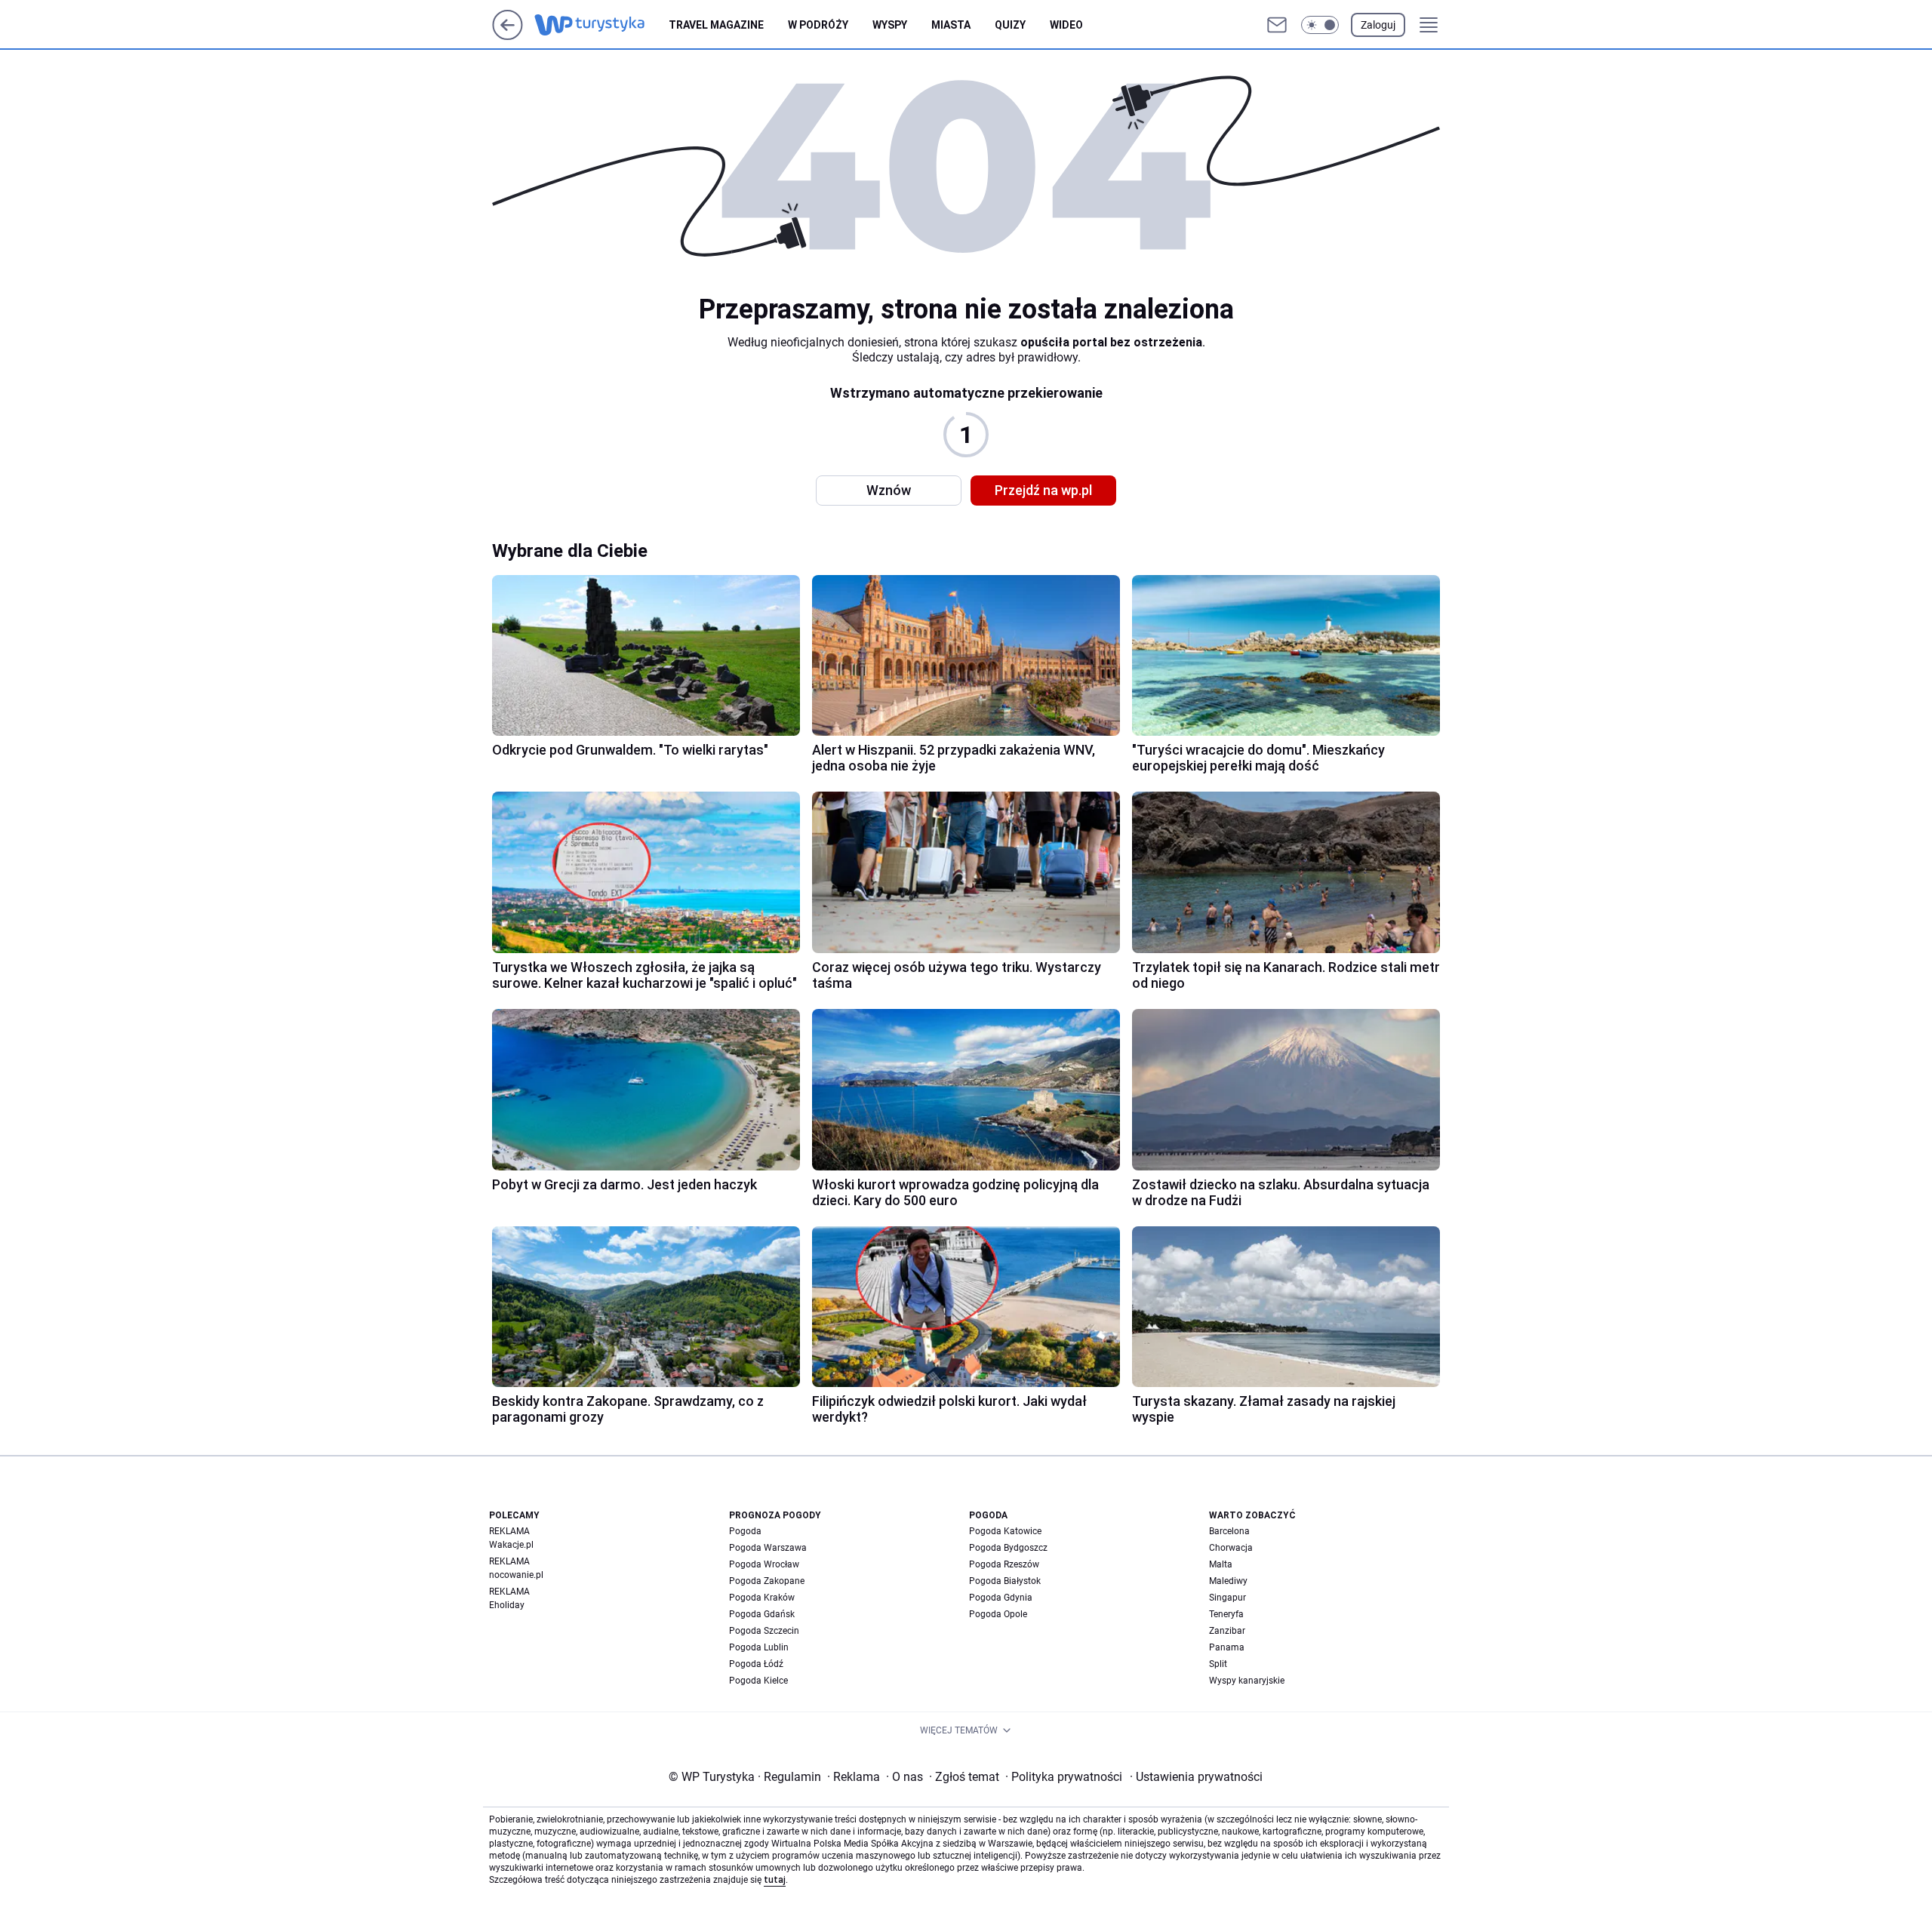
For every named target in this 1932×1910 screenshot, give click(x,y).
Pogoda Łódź (756, 1664)
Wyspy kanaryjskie (1247, 1681)
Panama (1227, 1647)
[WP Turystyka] (601, 25)
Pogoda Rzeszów (1004, 1564)
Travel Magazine (716, 25)
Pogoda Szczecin (764, 1631)
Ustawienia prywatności (1196, 1777)
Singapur (1227, 1598)
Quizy (1010, 25)
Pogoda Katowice (1005, 1531)
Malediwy (1228, 1581)
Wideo (1066, 25)
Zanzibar (1227, 1631)
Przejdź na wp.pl (1043, 490)
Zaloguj (1378, 25)
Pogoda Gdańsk (762, 1614)
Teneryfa (1226, 1614)
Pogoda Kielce (758, 1681)
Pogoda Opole (998, 1614)
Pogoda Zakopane (767, 1581)
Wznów (889, 490)
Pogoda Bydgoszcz (1008, 1548)
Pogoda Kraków (762, 1598)
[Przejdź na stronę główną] (508, 36)
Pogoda (745, 1531)
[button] (1320, 25)
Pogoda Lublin (759, 1647)
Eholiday (507, 1605)
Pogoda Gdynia (1001, 1598)
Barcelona (1229, 1531)
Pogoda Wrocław (764, 1564)
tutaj (775, 1880)
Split (1218, 1664)
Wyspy (890, 25)
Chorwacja (1231, 1548)
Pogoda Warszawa (768, 1548)
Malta (1221, 1564)
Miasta (951, 25)
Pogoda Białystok (1005, 1581)
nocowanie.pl (516, 1575)
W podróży (818, 25)
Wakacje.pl (511, 1545)
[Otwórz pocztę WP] (1277, 25)
